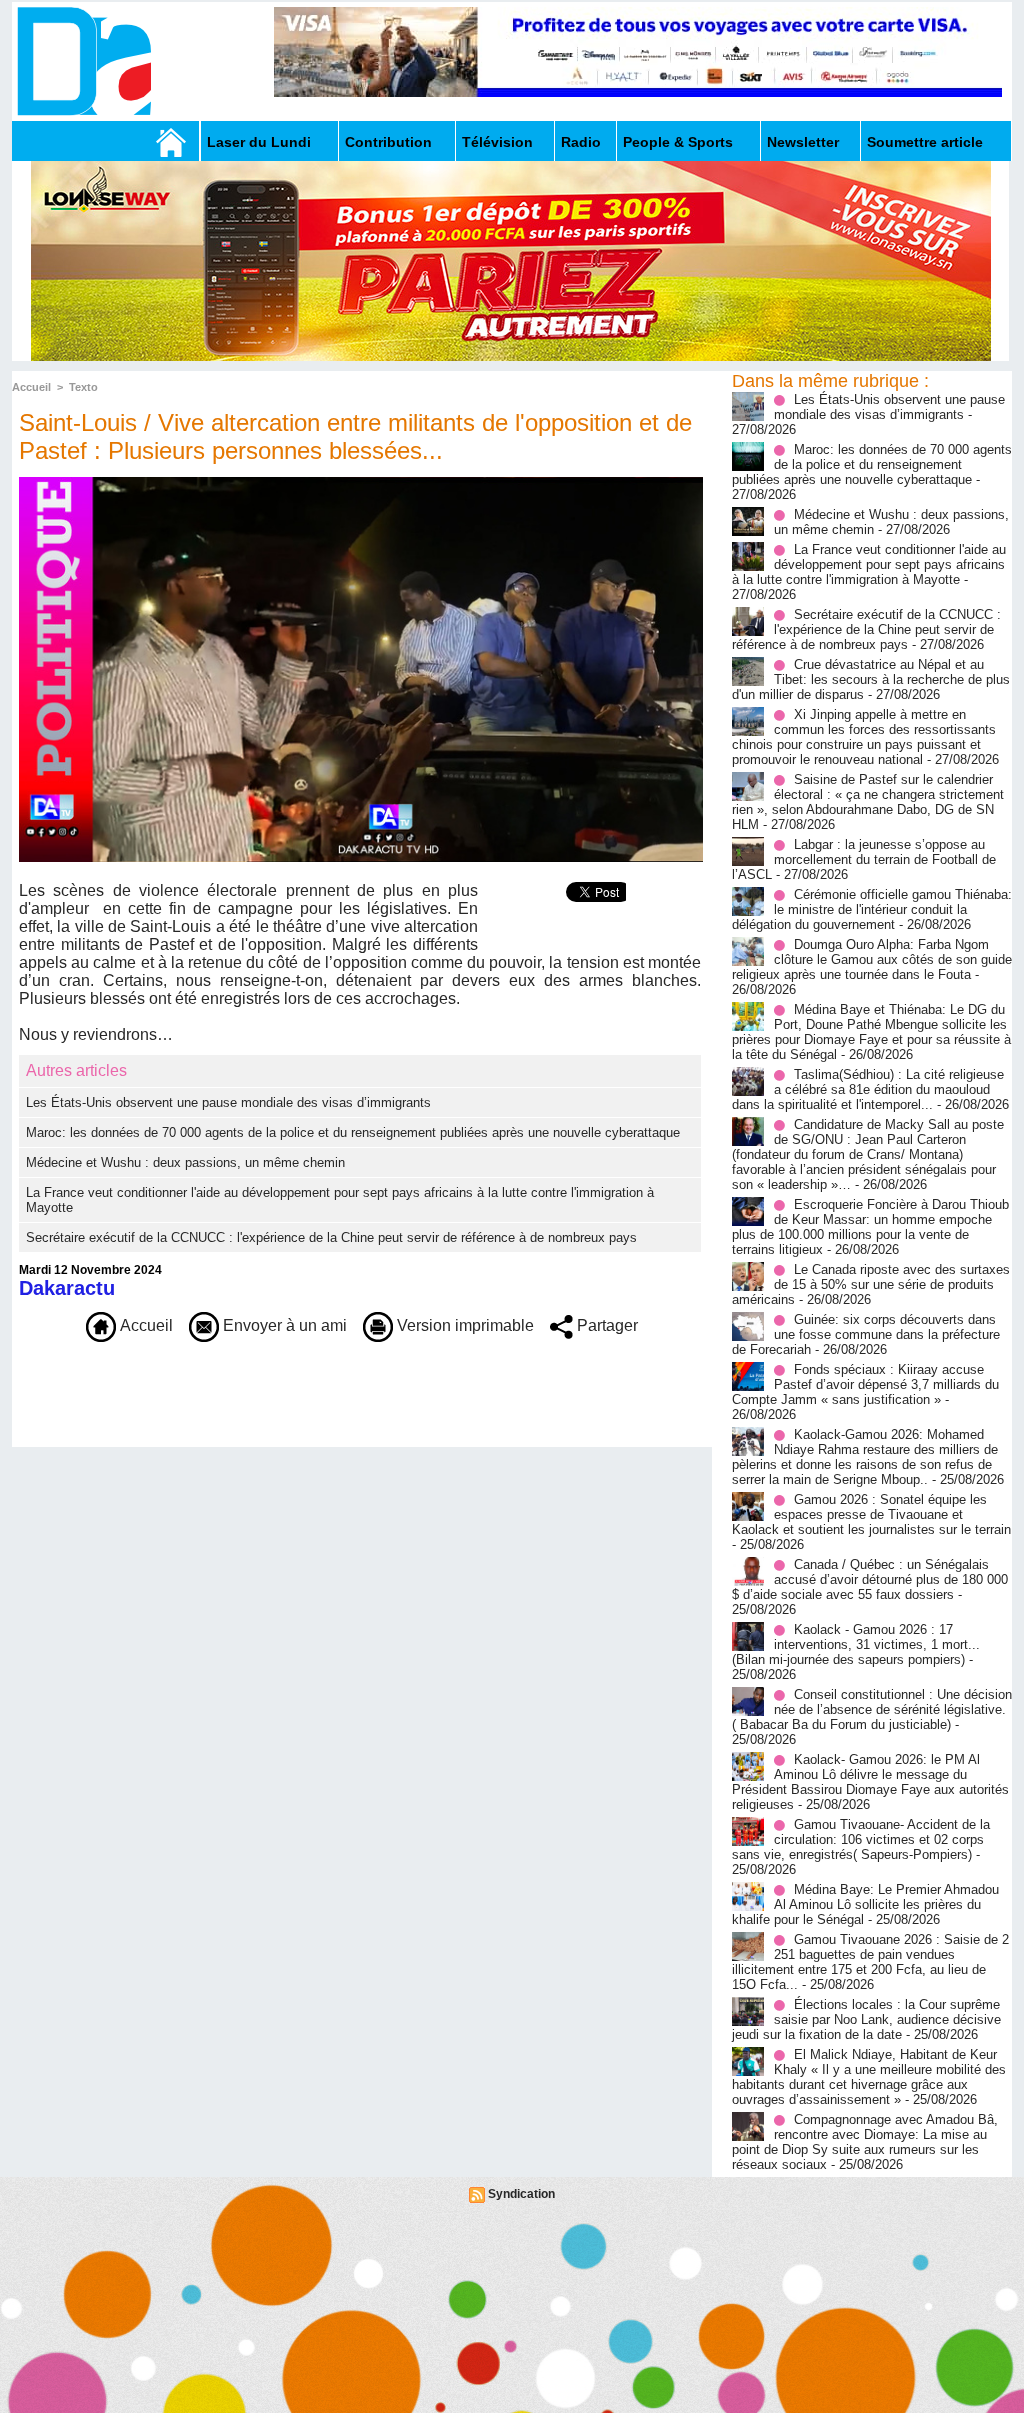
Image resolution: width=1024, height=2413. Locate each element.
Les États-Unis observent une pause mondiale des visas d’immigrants (228, 1102)
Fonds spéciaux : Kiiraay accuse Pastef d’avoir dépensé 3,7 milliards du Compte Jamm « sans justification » (865, 1384)
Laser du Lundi (259, 142)
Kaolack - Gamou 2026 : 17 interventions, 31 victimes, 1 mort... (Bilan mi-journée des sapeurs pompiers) (856, 1644)
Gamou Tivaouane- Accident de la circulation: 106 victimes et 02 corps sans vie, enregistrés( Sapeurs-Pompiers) (861, 1839)
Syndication (521, 2194)
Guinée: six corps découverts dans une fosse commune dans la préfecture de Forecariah (866, 1334)
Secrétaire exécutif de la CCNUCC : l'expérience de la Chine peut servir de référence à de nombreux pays (331, 1237)
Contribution (388, 142)
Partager (605, 1325)
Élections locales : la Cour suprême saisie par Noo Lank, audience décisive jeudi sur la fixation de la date (866, 2019)
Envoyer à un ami (283, 1325)
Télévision (497, 142)
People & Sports (678, 142)
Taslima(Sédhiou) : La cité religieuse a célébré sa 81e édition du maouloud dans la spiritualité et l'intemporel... (868, 1089)
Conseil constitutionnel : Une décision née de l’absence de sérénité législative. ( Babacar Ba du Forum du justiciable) (872, 1709)
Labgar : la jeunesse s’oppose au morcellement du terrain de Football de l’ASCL (864, 859)
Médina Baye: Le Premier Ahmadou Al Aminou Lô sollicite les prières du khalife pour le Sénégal (865, 1904)
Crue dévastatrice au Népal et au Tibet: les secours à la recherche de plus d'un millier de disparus (871, 679)
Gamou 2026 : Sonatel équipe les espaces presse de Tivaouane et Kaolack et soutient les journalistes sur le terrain (871, 1514)
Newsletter (803, 142)
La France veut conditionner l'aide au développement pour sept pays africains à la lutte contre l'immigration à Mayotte (869, 564)
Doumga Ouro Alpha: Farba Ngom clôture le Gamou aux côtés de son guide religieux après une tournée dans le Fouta (872, 959)
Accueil (31, 387)
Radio (581, 142)
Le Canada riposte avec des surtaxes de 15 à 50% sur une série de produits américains (871, 1284)
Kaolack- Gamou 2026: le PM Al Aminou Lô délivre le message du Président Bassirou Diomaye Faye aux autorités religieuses (870, 1782)
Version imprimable (463, 1325)
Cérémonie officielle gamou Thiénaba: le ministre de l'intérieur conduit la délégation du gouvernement (872, 909)
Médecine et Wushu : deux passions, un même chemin (185, 1162)
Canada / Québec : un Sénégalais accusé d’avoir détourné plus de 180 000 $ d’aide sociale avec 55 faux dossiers (870, 1579)
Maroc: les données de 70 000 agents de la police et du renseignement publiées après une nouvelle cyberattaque (353, 1132)
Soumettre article (925, 142)
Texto (83, 387)
